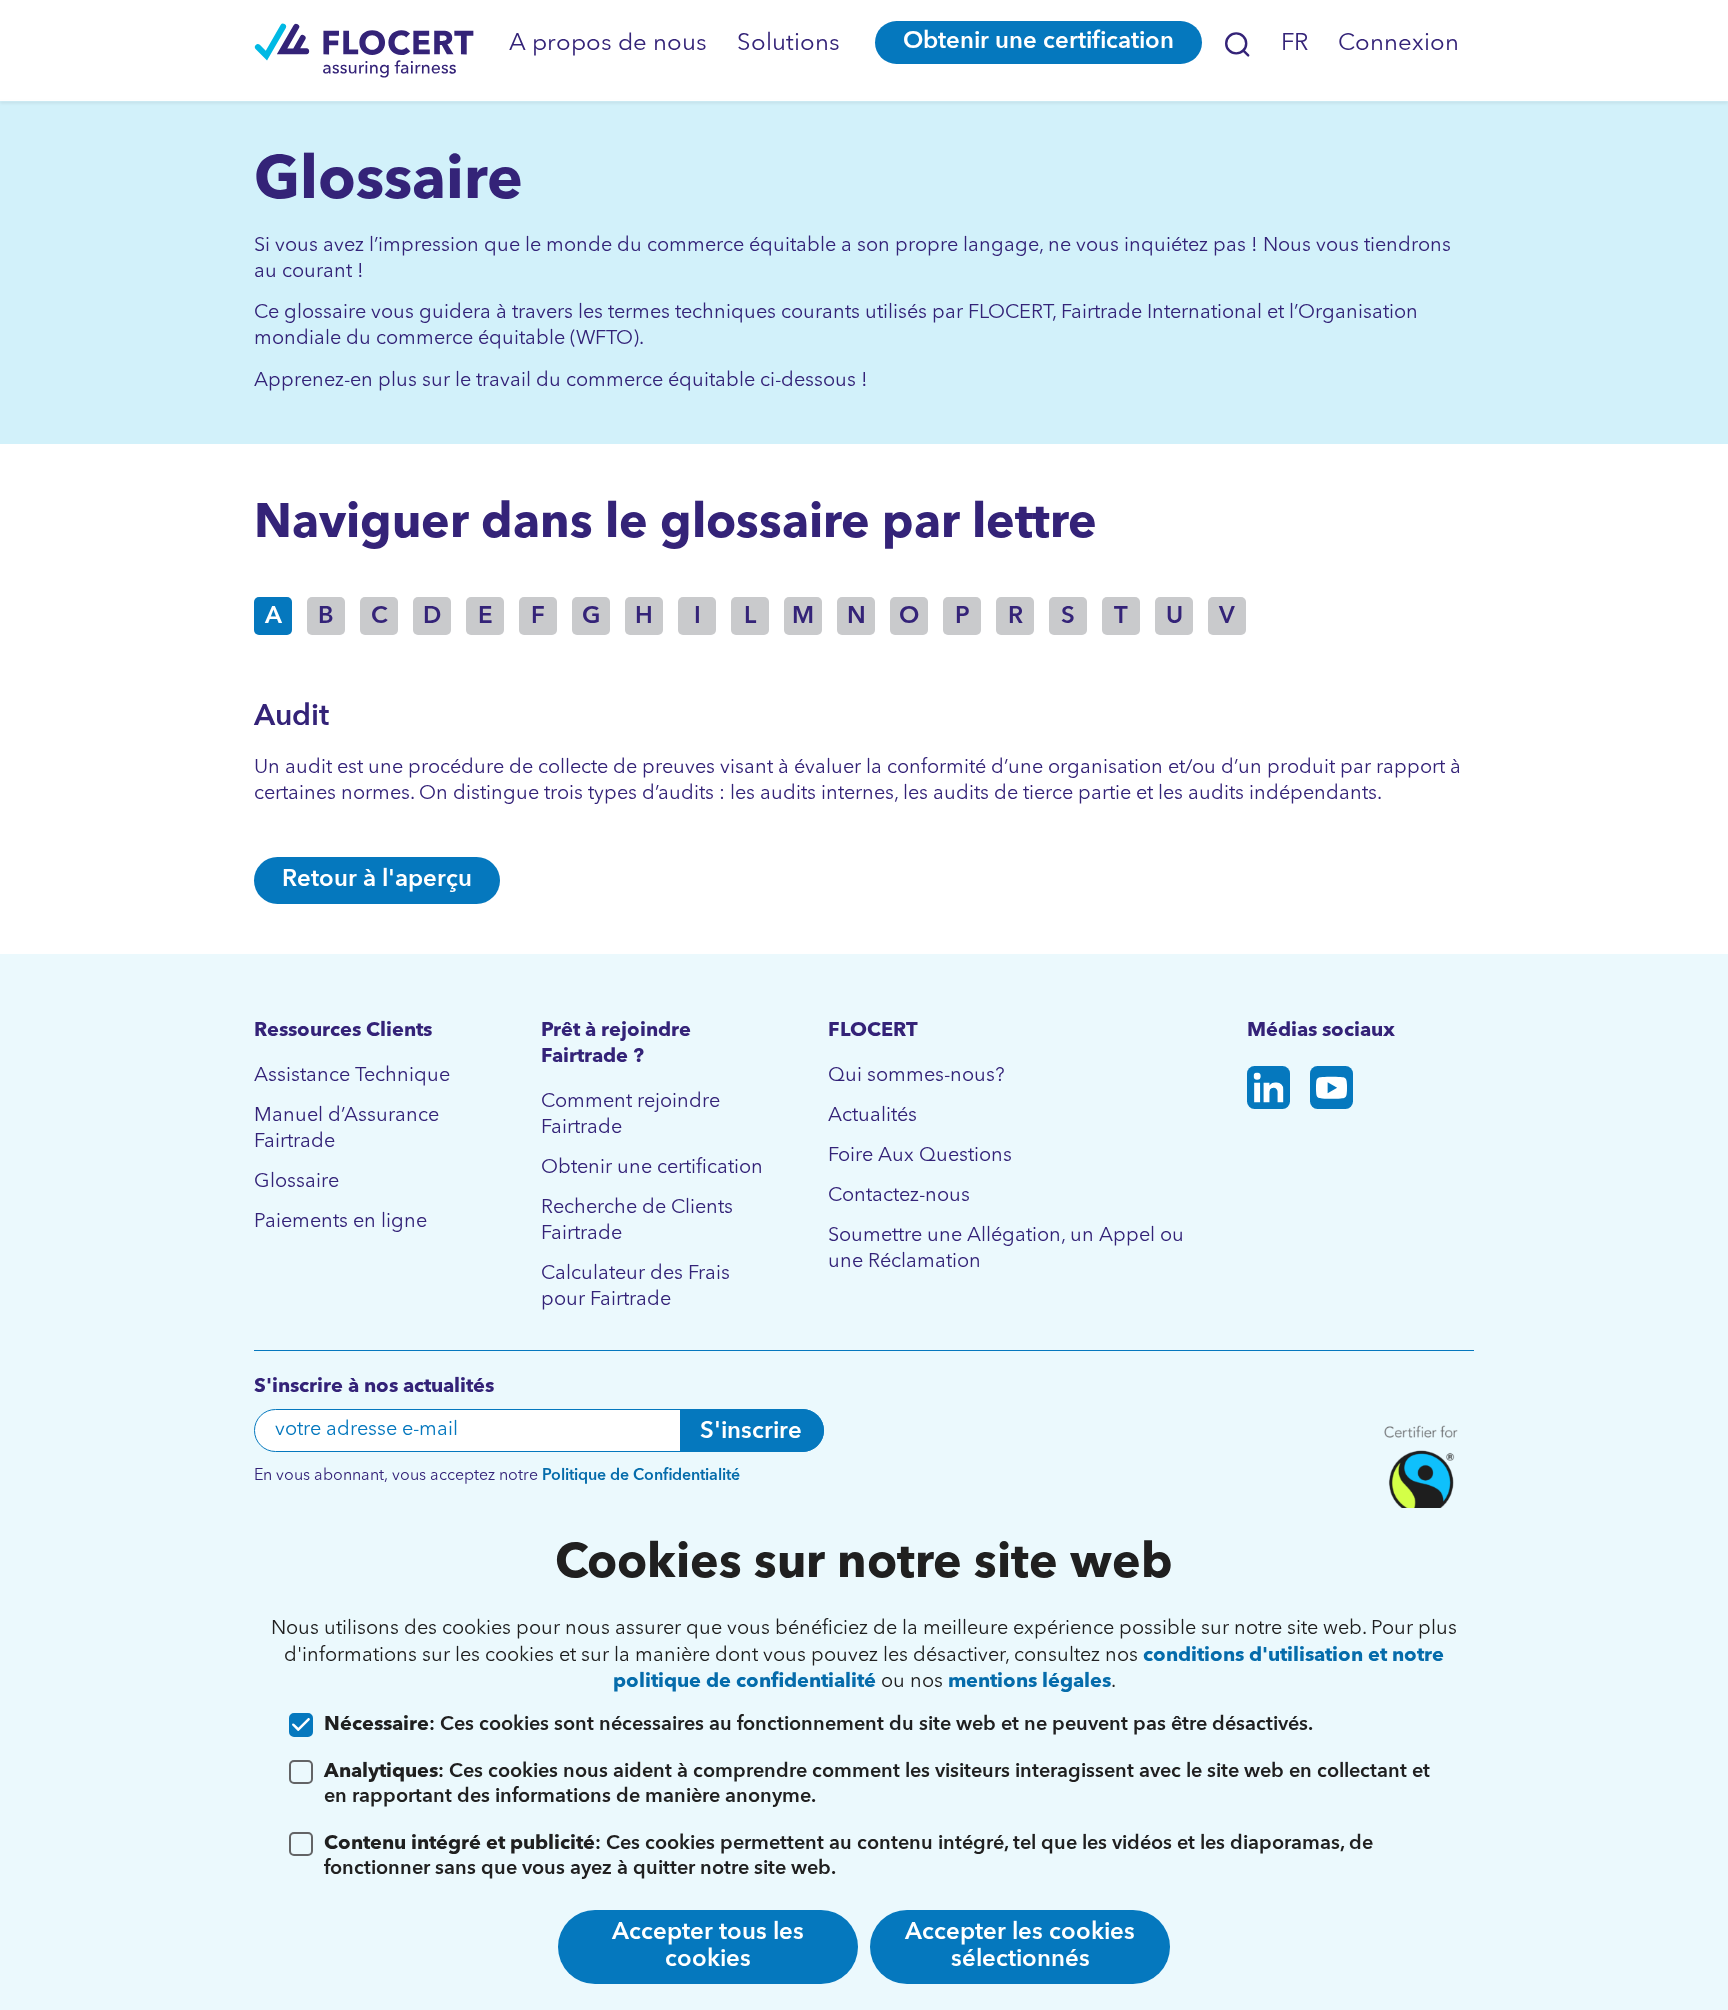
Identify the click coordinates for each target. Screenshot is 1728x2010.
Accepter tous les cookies (708, 1946)
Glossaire (296, 1182)
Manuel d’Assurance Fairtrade (346, 1129)
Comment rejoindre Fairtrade (630, 1115)
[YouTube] (1331, 1091)
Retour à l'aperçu (377, 880)
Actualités (872, 1116)
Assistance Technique (352, 1076)
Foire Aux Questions (920, 1156)
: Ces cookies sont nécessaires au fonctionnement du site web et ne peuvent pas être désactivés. (818, 1725)
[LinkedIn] (1268, 1091)
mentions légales (1029, 1682)
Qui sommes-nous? (916, 1076)
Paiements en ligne (340, 1222)
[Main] (364, 50)
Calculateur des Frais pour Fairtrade (635, 1287)
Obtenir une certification (1038, 42)
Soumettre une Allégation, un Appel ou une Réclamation (1006, 1249)
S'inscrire (751, 1432)
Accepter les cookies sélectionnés (1020, 1946)
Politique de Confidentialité (641, 1476)
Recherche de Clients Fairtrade (637, 1221)
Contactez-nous (899, 1196)
